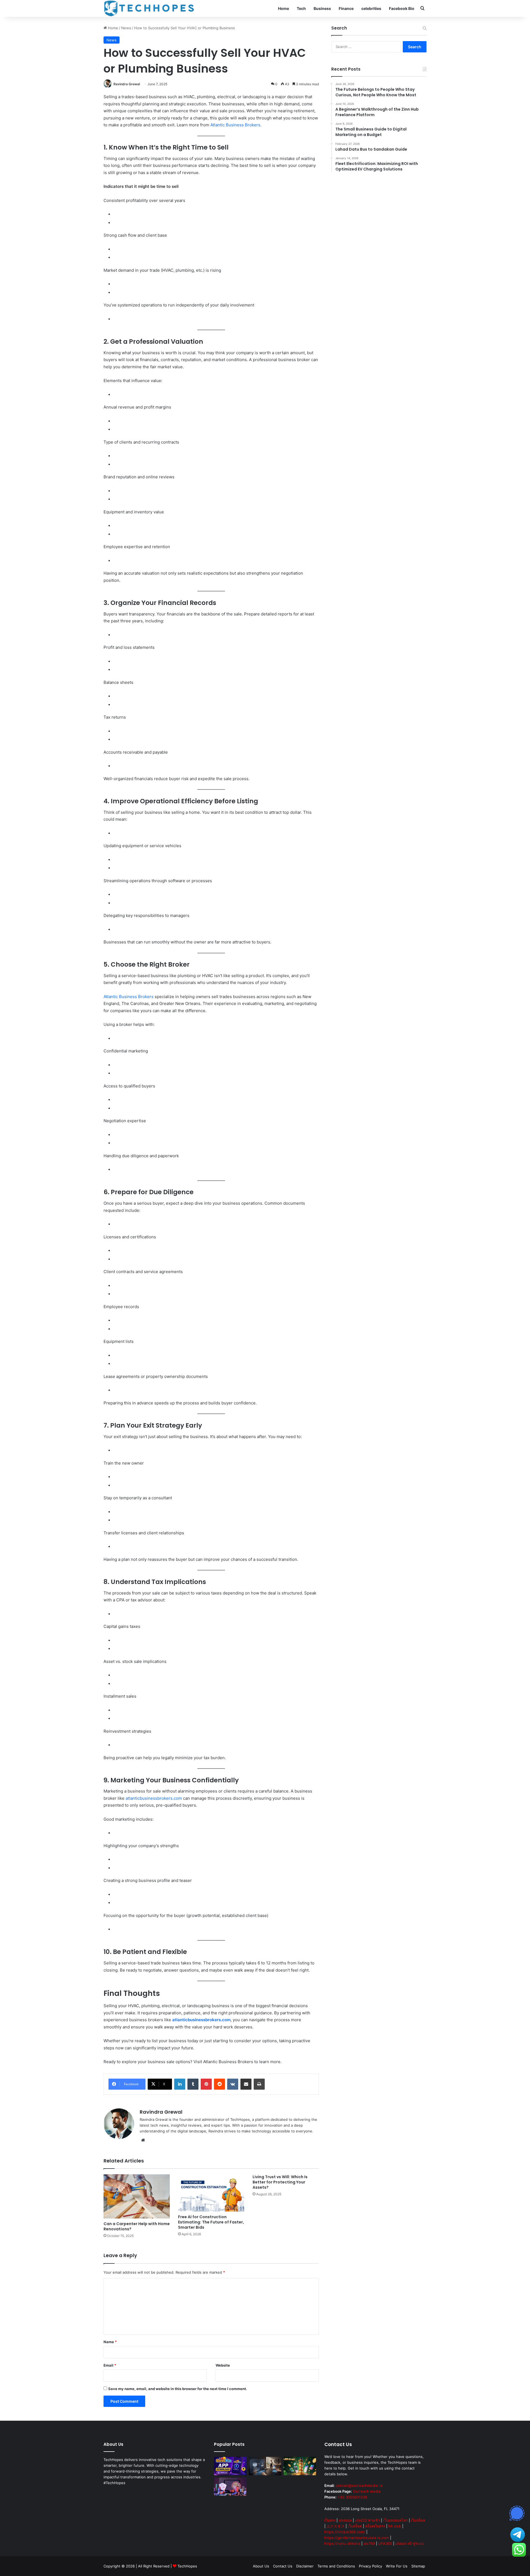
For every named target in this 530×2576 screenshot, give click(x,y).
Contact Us (283, 2566)
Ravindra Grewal (127, 84)
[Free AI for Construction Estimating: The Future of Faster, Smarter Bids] (211, 2193)
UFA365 (385, 2543)
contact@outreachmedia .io (359, 2486)
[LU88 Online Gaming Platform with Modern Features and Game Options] (300, 2466)
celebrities (371, 8)
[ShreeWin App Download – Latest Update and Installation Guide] (230, 2466)
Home (283, 8)
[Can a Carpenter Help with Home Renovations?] (137, 2196)
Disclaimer (305, 2566)
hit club (395, 2526)
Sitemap (418, 2566)
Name (110, 2342)
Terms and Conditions (336, 2566)
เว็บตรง (330, 2520)
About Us (261, 2566)
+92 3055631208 (352, 2497)
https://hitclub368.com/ (345, 2532)
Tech (301, 8)
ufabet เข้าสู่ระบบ (410, 2543)
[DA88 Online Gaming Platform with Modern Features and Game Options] (265, 2466)
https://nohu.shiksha (342, 2543)
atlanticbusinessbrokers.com (154, 1798)
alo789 (369, 2543)
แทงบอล (345, 2520)
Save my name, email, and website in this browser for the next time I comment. (178, 2389)
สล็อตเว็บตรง (375, 2526)
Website (223, 2365)
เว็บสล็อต (418, 2520)
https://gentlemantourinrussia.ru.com (357, 2538)
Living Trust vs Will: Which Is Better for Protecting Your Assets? (280, 2182)
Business (322, 8)
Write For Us (397, 2566)
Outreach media (367, 2491)
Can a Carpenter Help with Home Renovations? (137, 2226)
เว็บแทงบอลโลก (395, 2520)
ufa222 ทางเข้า (367, 2520)
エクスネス (336, 2526)
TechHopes (187, 2566)
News (126, 28)
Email (110, 2365)
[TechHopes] (149, 8)
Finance (346, 8)
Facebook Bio (402, 8)
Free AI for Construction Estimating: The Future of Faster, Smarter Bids (211, 2222)
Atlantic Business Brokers (235, 125)
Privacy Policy (370, 2566)
